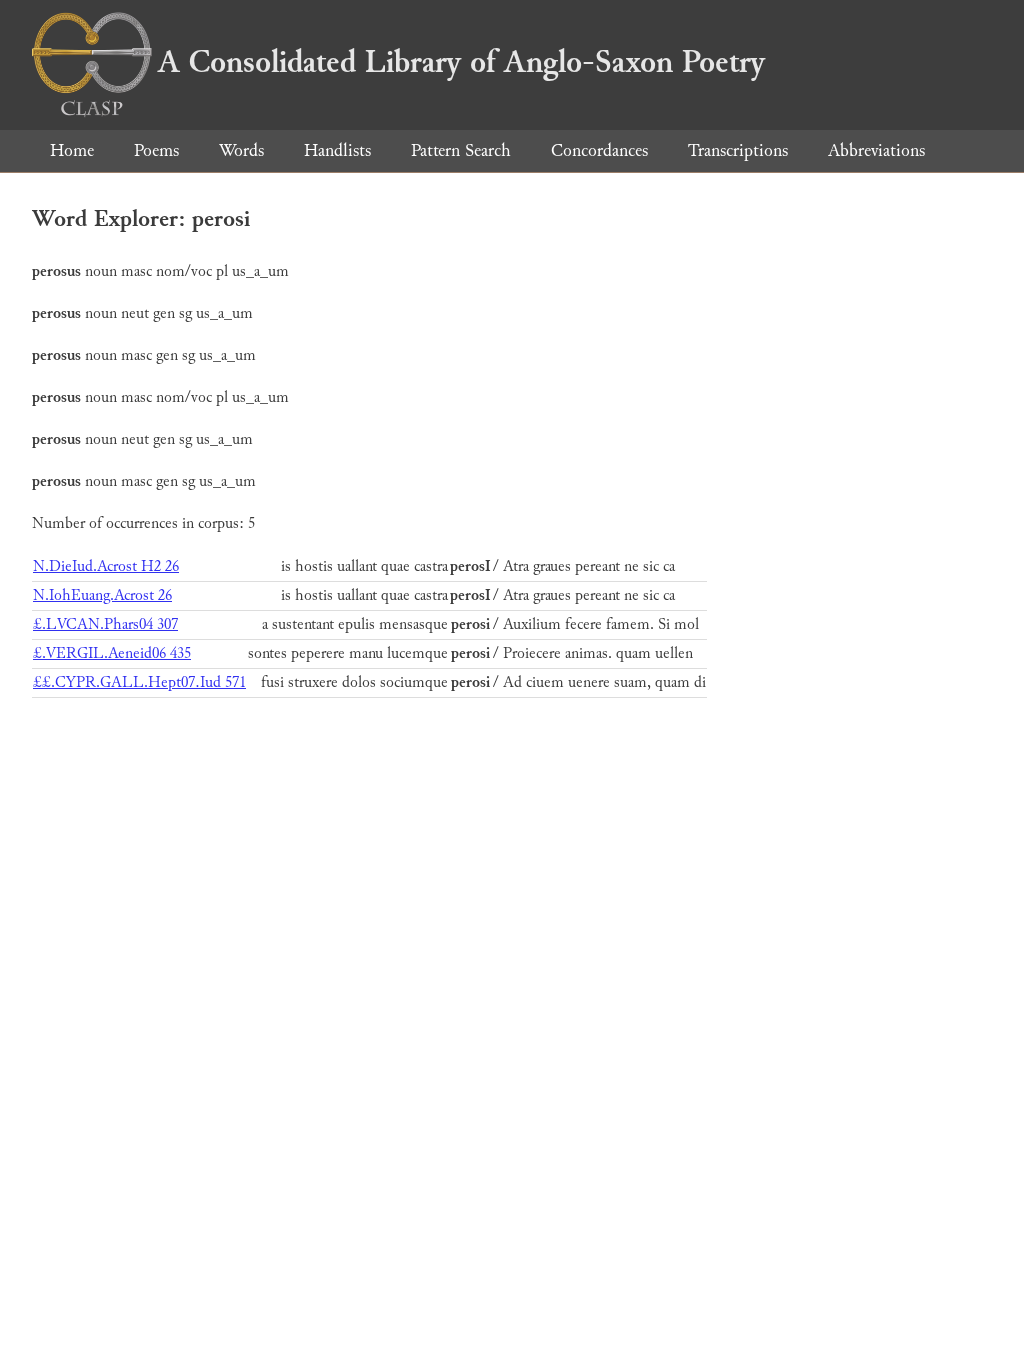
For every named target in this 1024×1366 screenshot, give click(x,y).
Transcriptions (738, 150)
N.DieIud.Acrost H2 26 (106, 566)
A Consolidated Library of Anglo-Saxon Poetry (461, 62)
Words (241, 150)
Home (72, 150)
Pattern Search (461, 150)
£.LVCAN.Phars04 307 (105, 624)
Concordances (599, 150)
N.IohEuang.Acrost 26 (102, 595)
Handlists (337, 150)
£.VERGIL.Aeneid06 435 (112, 653)
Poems (156, 150)
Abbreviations (876, 150)
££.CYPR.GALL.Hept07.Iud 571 (139, 682)
